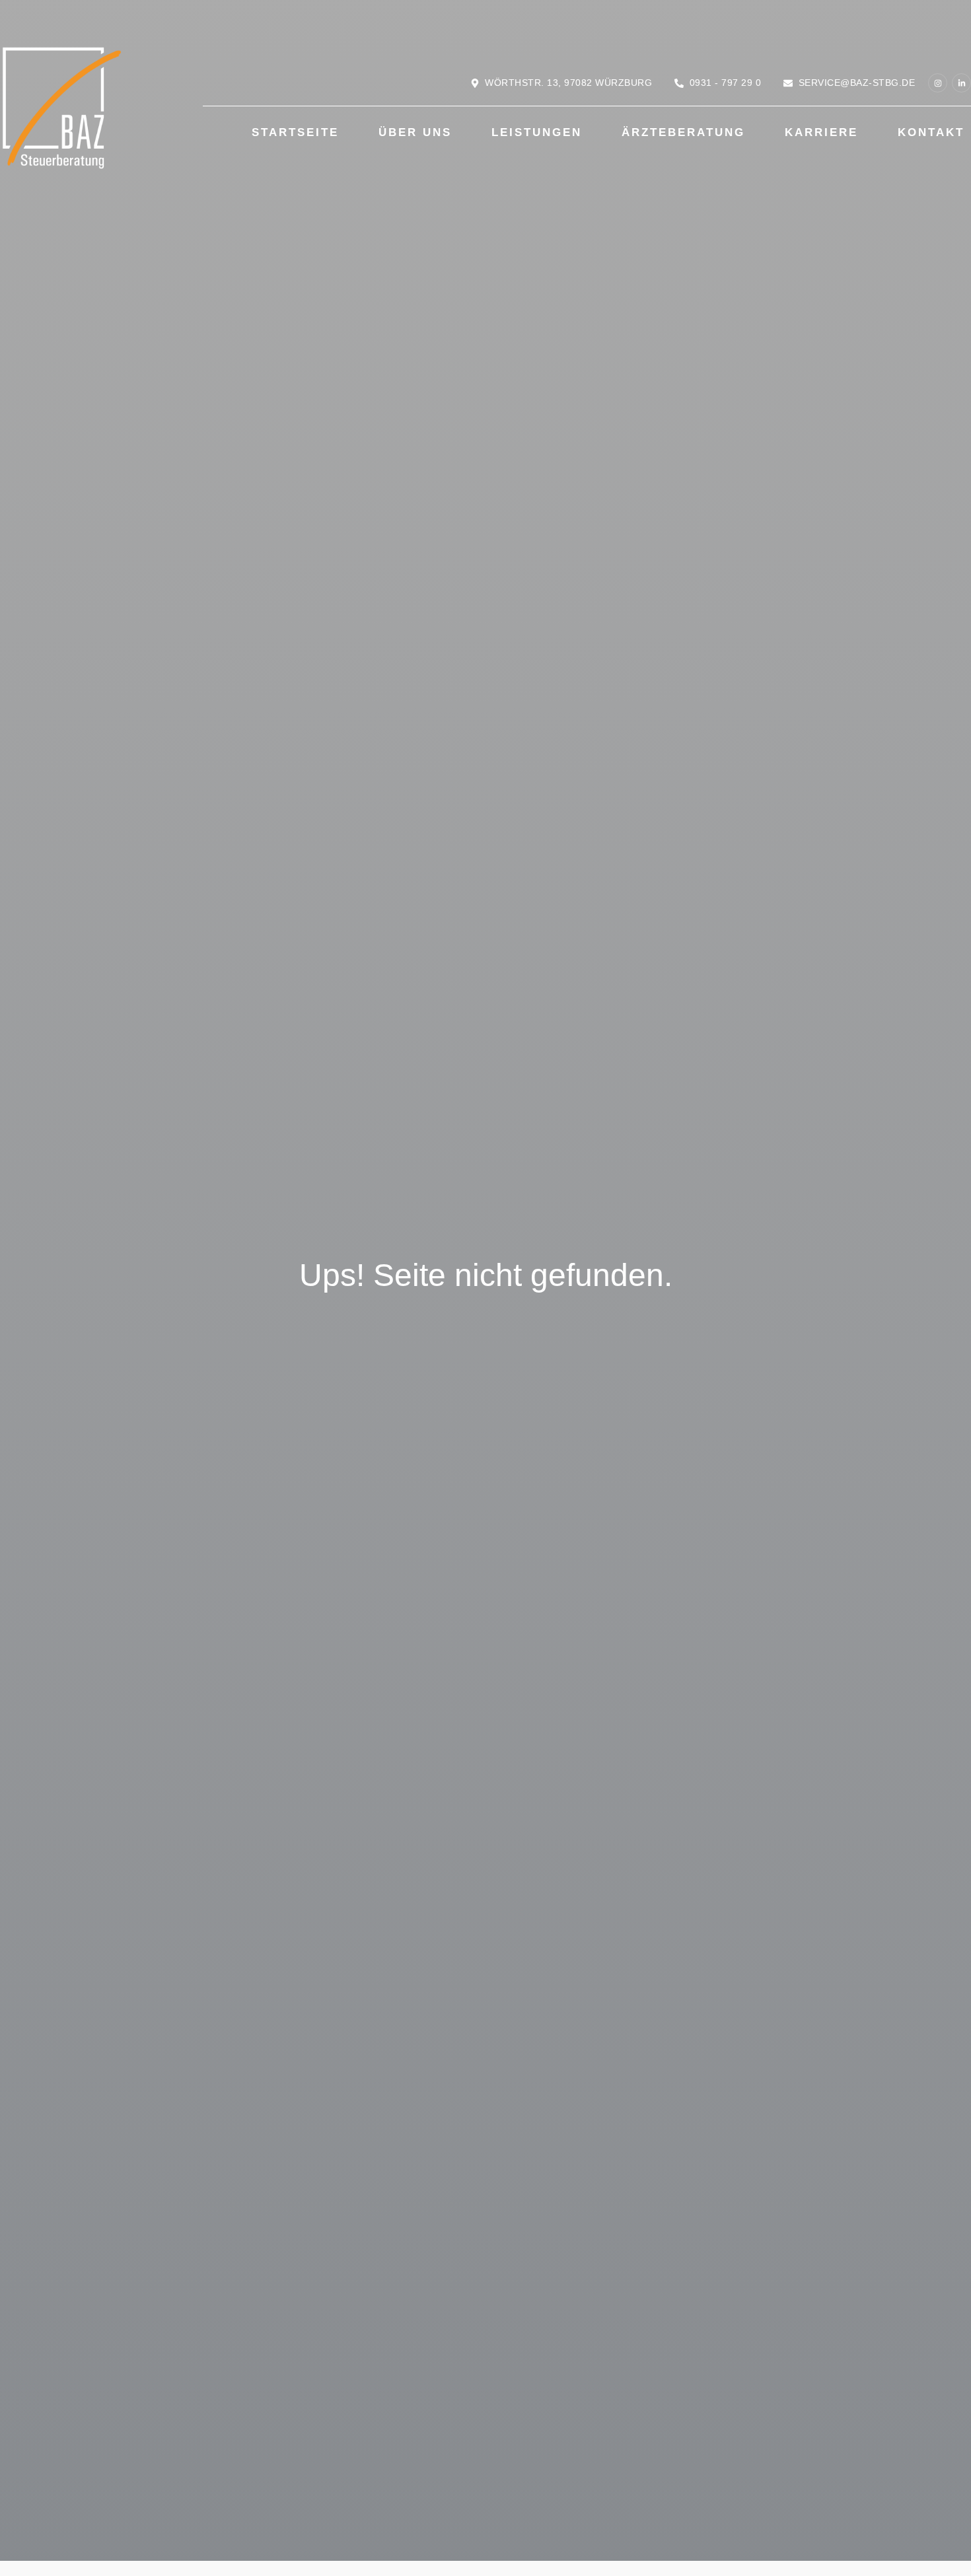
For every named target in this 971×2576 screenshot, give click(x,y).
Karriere (821, 132)
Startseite (295, 132)
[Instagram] (938, 83)
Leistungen (537, 132)
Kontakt (931, 132)
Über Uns (415, 132)
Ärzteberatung (683, 132)
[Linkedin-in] (961, 83)
